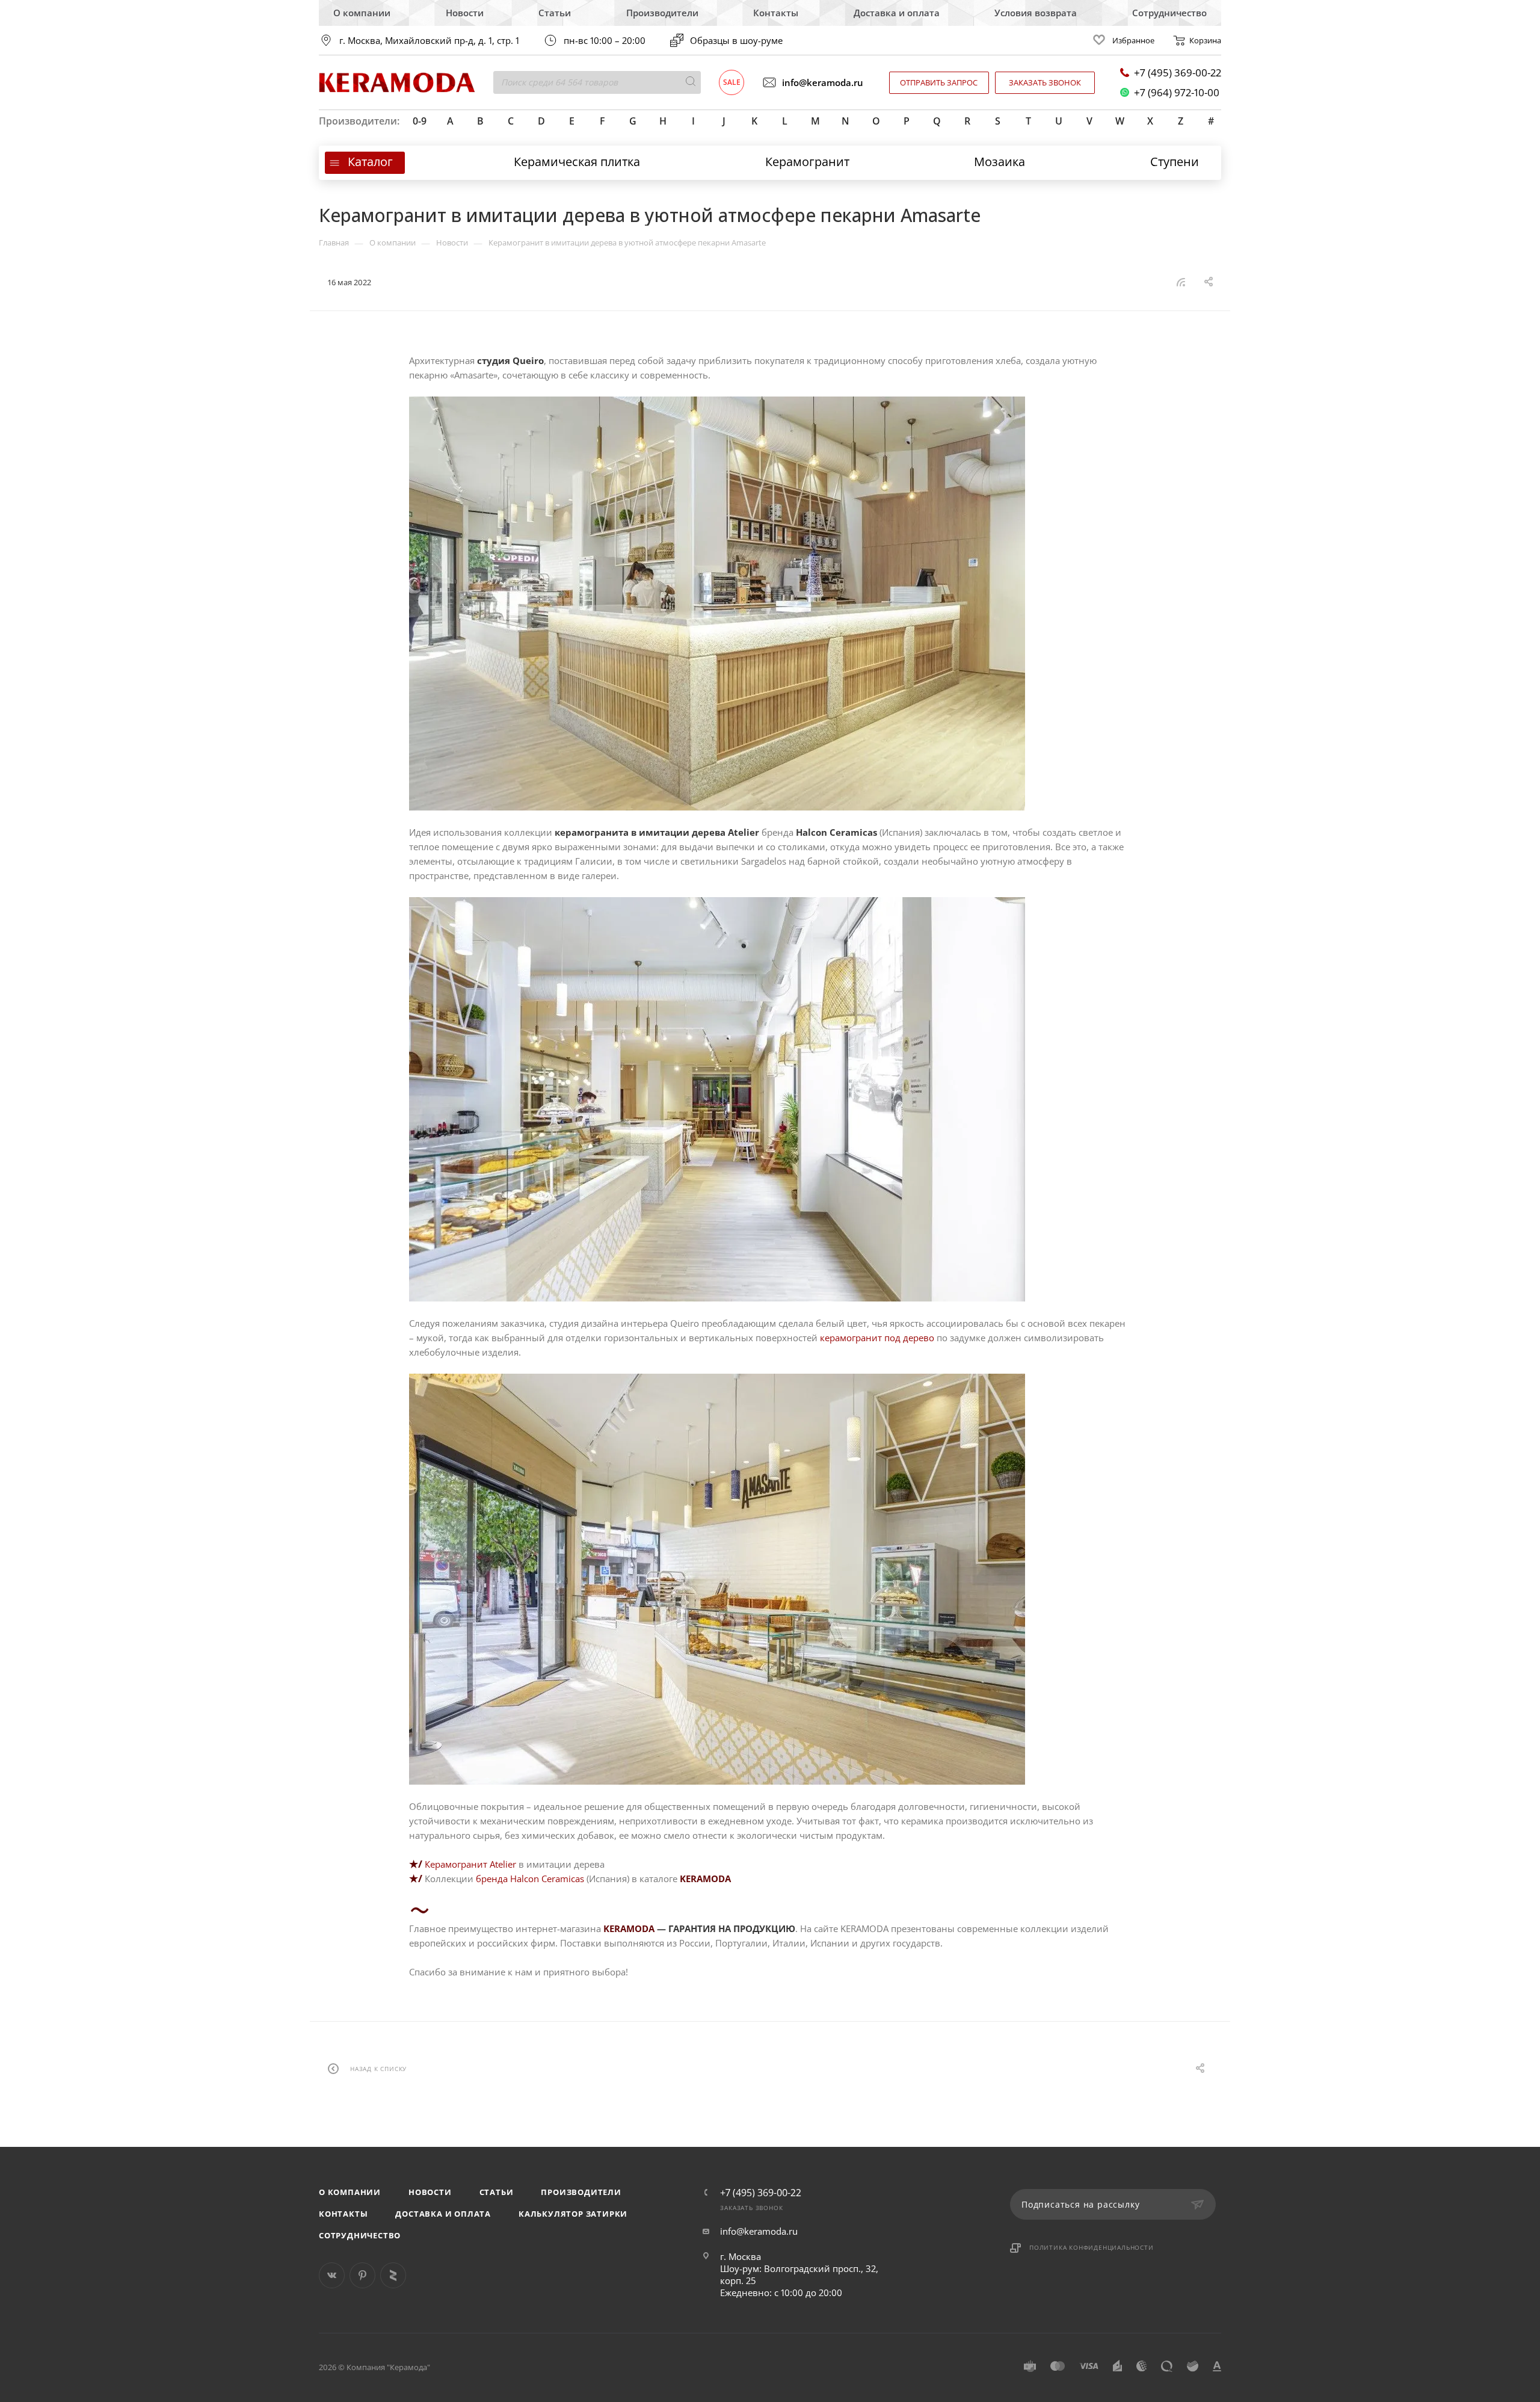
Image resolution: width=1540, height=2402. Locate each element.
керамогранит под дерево (877, 1338)
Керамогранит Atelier (470, 1864)
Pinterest (362, 2275)
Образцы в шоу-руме (736, 40)
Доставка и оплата (897, 13)
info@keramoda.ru (823, 82)
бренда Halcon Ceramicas (530, 1879)
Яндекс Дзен (393, 2275)
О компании (362, 13)
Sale (732, 82)
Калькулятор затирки (573, 2214)
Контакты (776, 13)
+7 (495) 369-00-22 (1178, 73)
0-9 (420, 121)
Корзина (1205, 40)
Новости (465, 13)
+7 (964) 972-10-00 (1177, 92)
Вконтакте (332, 2275)
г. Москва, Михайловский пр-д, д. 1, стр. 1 (429, 41)
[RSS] (1181, 282)
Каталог (370, 162)
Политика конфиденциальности (1092, 2247)
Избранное (1133, 40)
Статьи (555, 13)
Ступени (1175, 162)
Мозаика (999, 162)
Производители (662, 13)
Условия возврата (1036, 13)
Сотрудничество (1169, 13)
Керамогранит (807, 162)
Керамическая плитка (577, 162)
